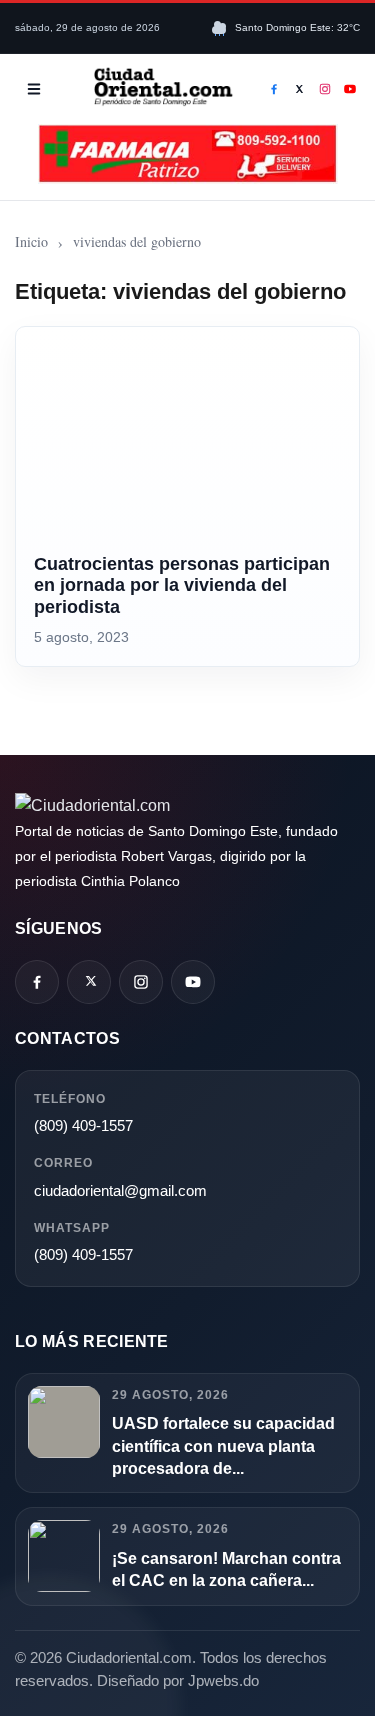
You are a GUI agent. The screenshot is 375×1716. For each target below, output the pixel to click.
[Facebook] (274, 89)
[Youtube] (351, 89)
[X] (300, 89)
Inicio (31, 241)
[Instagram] (325, 89)
